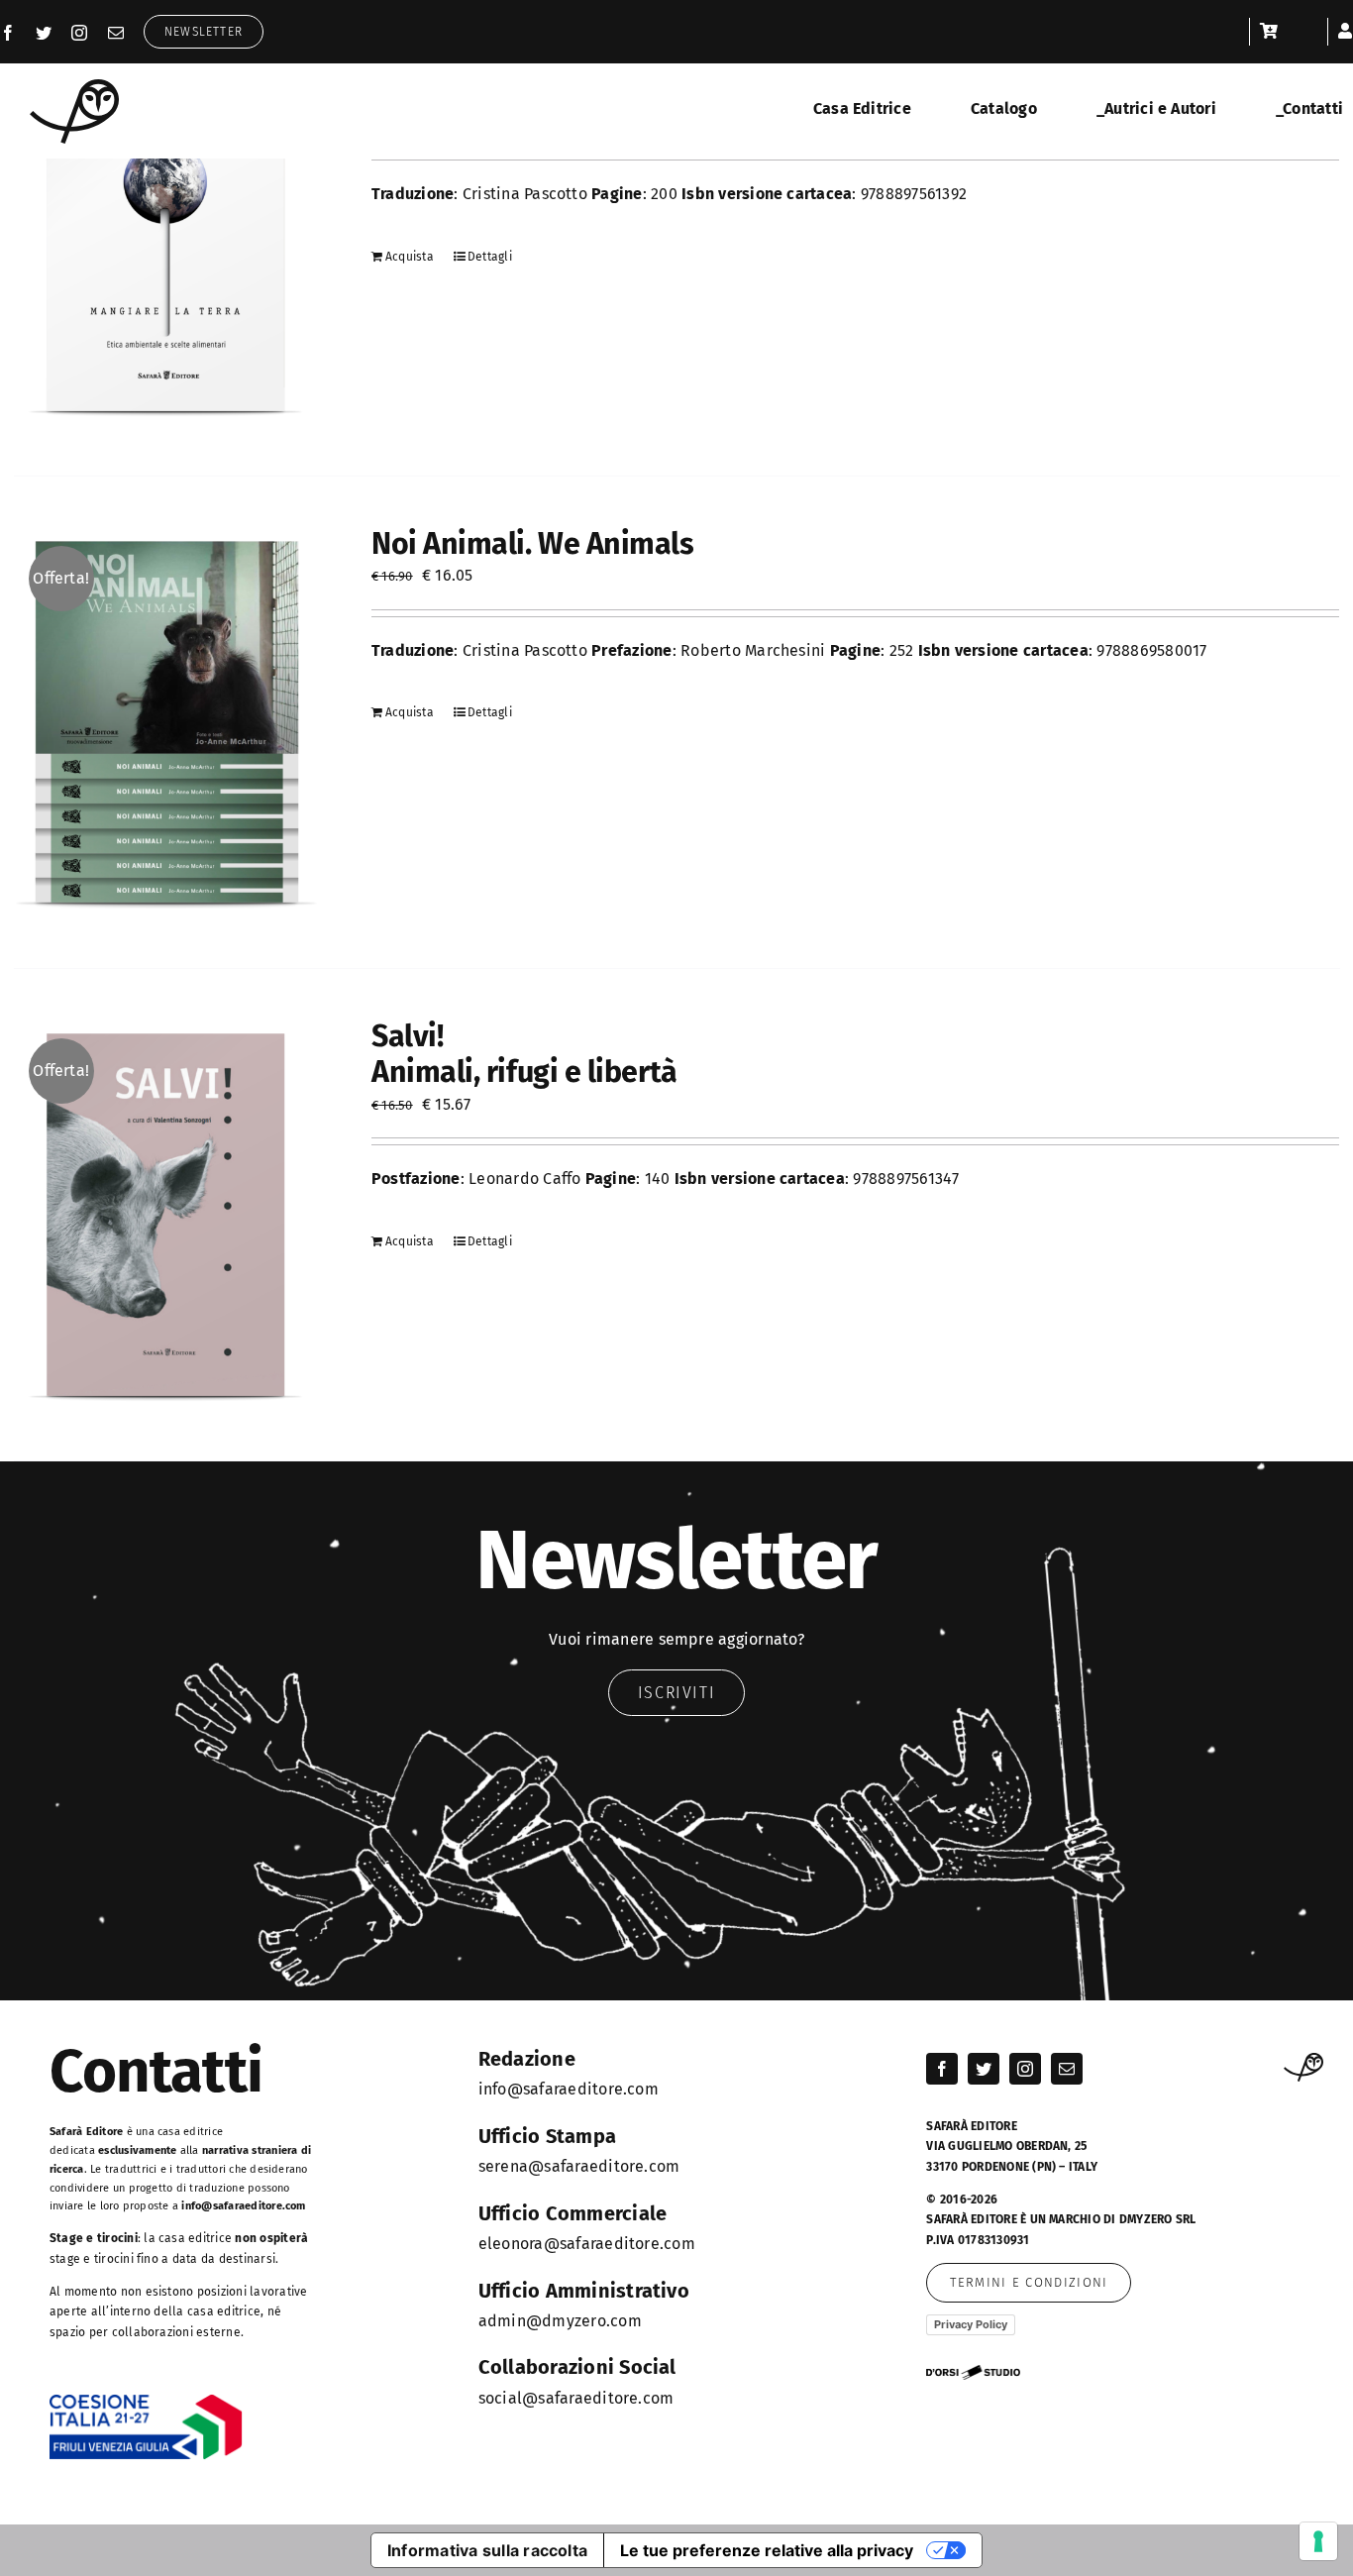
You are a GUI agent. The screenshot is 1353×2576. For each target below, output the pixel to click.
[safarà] (74, 87)
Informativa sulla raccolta (487, 2550)
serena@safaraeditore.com (579, 2166)
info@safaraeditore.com (243, 2206)
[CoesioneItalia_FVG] (146, 2401)
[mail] (116, 33)
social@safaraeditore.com (576, 2398)
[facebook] (8, 33)
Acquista (410, 257)
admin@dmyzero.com (560, 2321)
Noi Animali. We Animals (533, 544)
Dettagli (490, 257)
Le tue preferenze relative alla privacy (767, 2550)
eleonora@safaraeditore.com (587, 2244)
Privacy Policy (971, 2324)
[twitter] (44, 33)
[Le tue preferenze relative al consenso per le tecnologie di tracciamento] (1318, 2541)
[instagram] (79, 33)
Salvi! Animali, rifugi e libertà (524, 1054)
